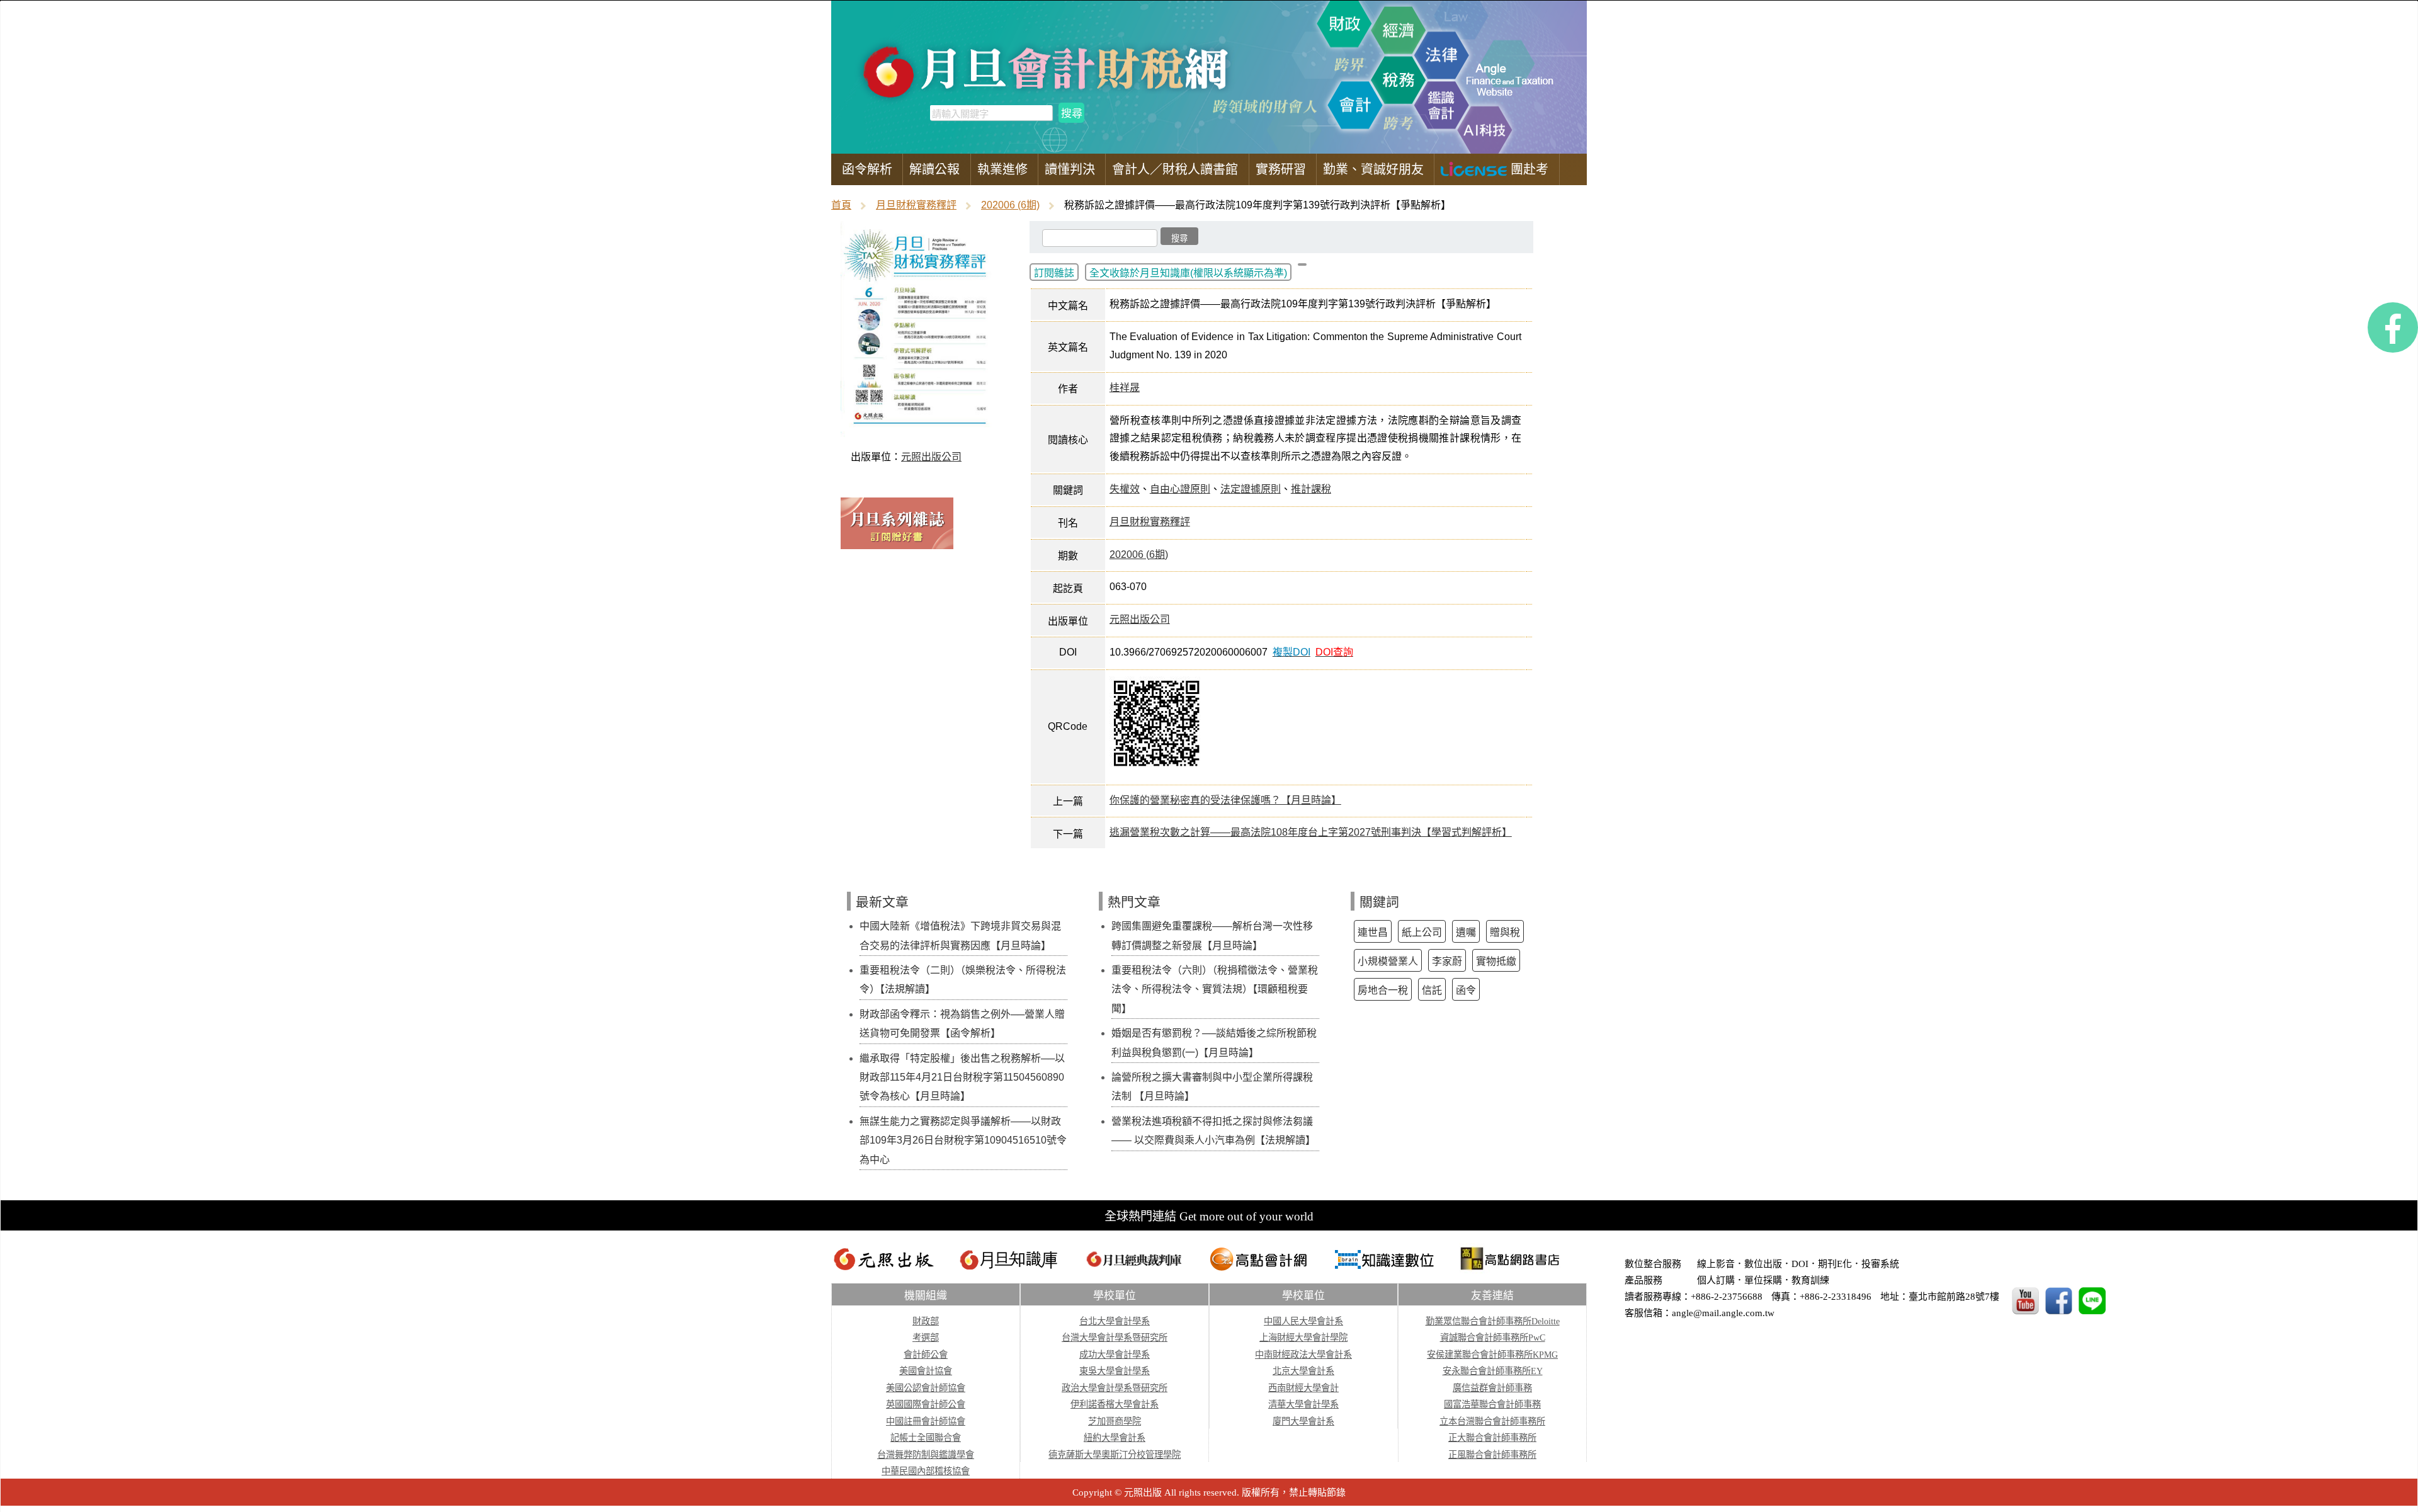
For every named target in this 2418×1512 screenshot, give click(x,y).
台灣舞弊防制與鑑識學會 (926, 1455)
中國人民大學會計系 (1303, 1321)
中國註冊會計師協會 (926, 1421)
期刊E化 (1835, 1264)
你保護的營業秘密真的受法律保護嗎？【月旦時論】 (1225, 800)
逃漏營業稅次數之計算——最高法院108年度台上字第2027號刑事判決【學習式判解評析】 (1311, 832)
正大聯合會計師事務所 (1492, 1438)
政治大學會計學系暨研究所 (1115, 1388)
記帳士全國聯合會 (926, 1438)
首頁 (841, 205)
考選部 (926, 1338)
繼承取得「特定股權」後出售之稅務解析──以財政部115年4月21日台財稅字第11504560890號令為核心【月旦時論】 (962, 1077)
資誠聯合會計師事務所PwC (1493, 1338)
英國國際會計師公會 (926, 1404)
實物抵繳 (1496, 961)
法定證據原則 (1251, 489)
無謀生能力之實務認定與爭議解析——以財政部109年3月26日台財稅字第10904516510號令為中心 (963, 1140)
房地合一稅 (1383, 990)
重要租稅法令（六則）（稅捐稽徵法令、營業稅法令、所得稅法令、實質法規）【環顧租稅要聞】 (1215, 989)
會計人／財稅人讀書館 (1175, 169)
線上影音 (1716, 1264)
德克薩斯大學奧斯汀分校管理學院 (1115, 1455)
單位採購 (1763, 1280)
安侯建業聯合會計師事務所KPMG (1492, 1355)
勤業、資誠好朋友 (1373, 169)
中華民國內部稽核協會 (926, 1471)
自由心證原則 (1180, 489)
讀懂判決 (1070, 169)
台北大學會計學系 (1115, 1321)
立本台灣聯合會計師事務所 (1492, 1421)
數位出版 (1763, 1264)
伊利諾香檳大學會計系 (1115, 1404)
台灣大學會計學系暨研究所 (1115, 1338)
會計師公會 (926, 1355)
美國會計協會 (926, 1371)
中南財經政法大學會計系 (1303, 1355)
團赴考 (1528, 169)
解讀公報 (934, 169)
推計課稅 (1311, 489)
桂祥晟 (1125, 388)
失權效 (1125, 489)
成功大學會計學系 (1115, 1355)
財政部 (926, 1321)
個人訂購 (1716, 1280)
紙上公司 (1422, 932)
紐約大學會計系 (1115, 1438)
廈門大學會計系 (1303, 1421)
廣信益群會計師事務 (1492, 1388)
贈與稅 (1505, 932)
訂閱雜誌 (1054, 273)
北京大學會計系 (1303, 1371)
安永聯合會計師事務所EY (1493, 1371)
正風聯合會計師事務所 (1492, 1455)
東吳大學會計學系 (1115, 1371)
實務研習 (1281, 169)
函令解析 (867, 169)
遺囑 (1466, 932)
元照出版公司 (931, 457)
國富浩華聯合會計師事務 (1492, 1404)
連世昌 (1373, 932)
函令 (1466, 990)
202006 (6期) (1010, 205)
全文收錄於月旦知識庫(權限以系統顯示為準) (1188, 273)
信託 (1432, 990)
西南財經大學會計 (1303, 1388)
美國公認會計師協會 (926, 1388)
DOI (1800, 1264)
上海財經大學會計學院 (1303, 1338)
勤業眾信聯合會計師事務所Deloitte (1493, 1321)
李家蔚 (1447, 961)
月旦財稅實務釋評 (916, 205)
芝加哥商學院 (1115, 1421)
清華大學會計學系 (1303, 1404)
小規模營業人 (1388, 961)
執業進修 (1002, 169)
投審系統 (1880, 1264)
